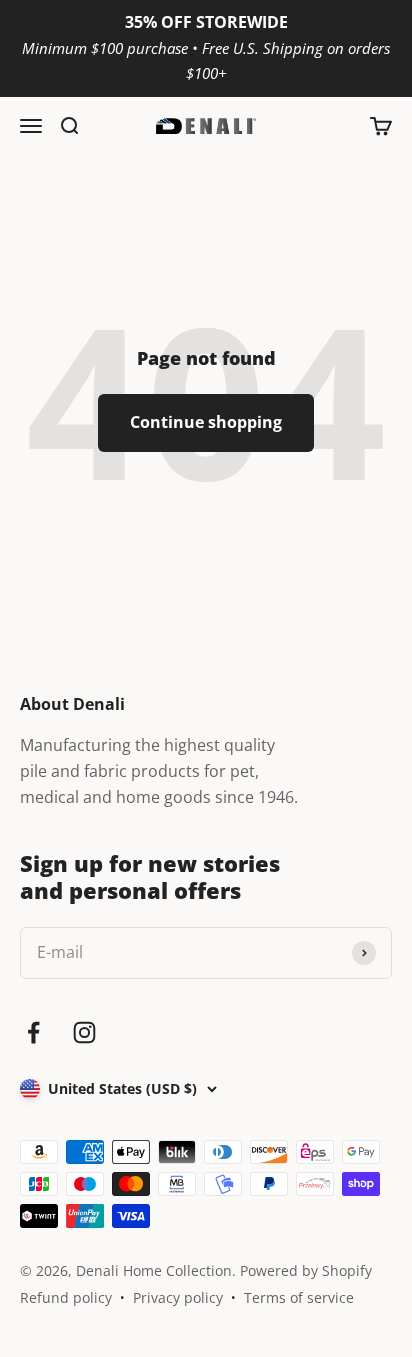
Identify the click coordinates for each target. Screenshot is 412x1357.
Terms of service (299, 1297)
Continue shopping (206, 422)
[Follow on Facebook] (33, 1032)
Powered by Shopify (306, 1270)
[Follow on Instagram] (84, 1032)
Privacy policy (178, 1297)
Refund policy (66, 1297)
